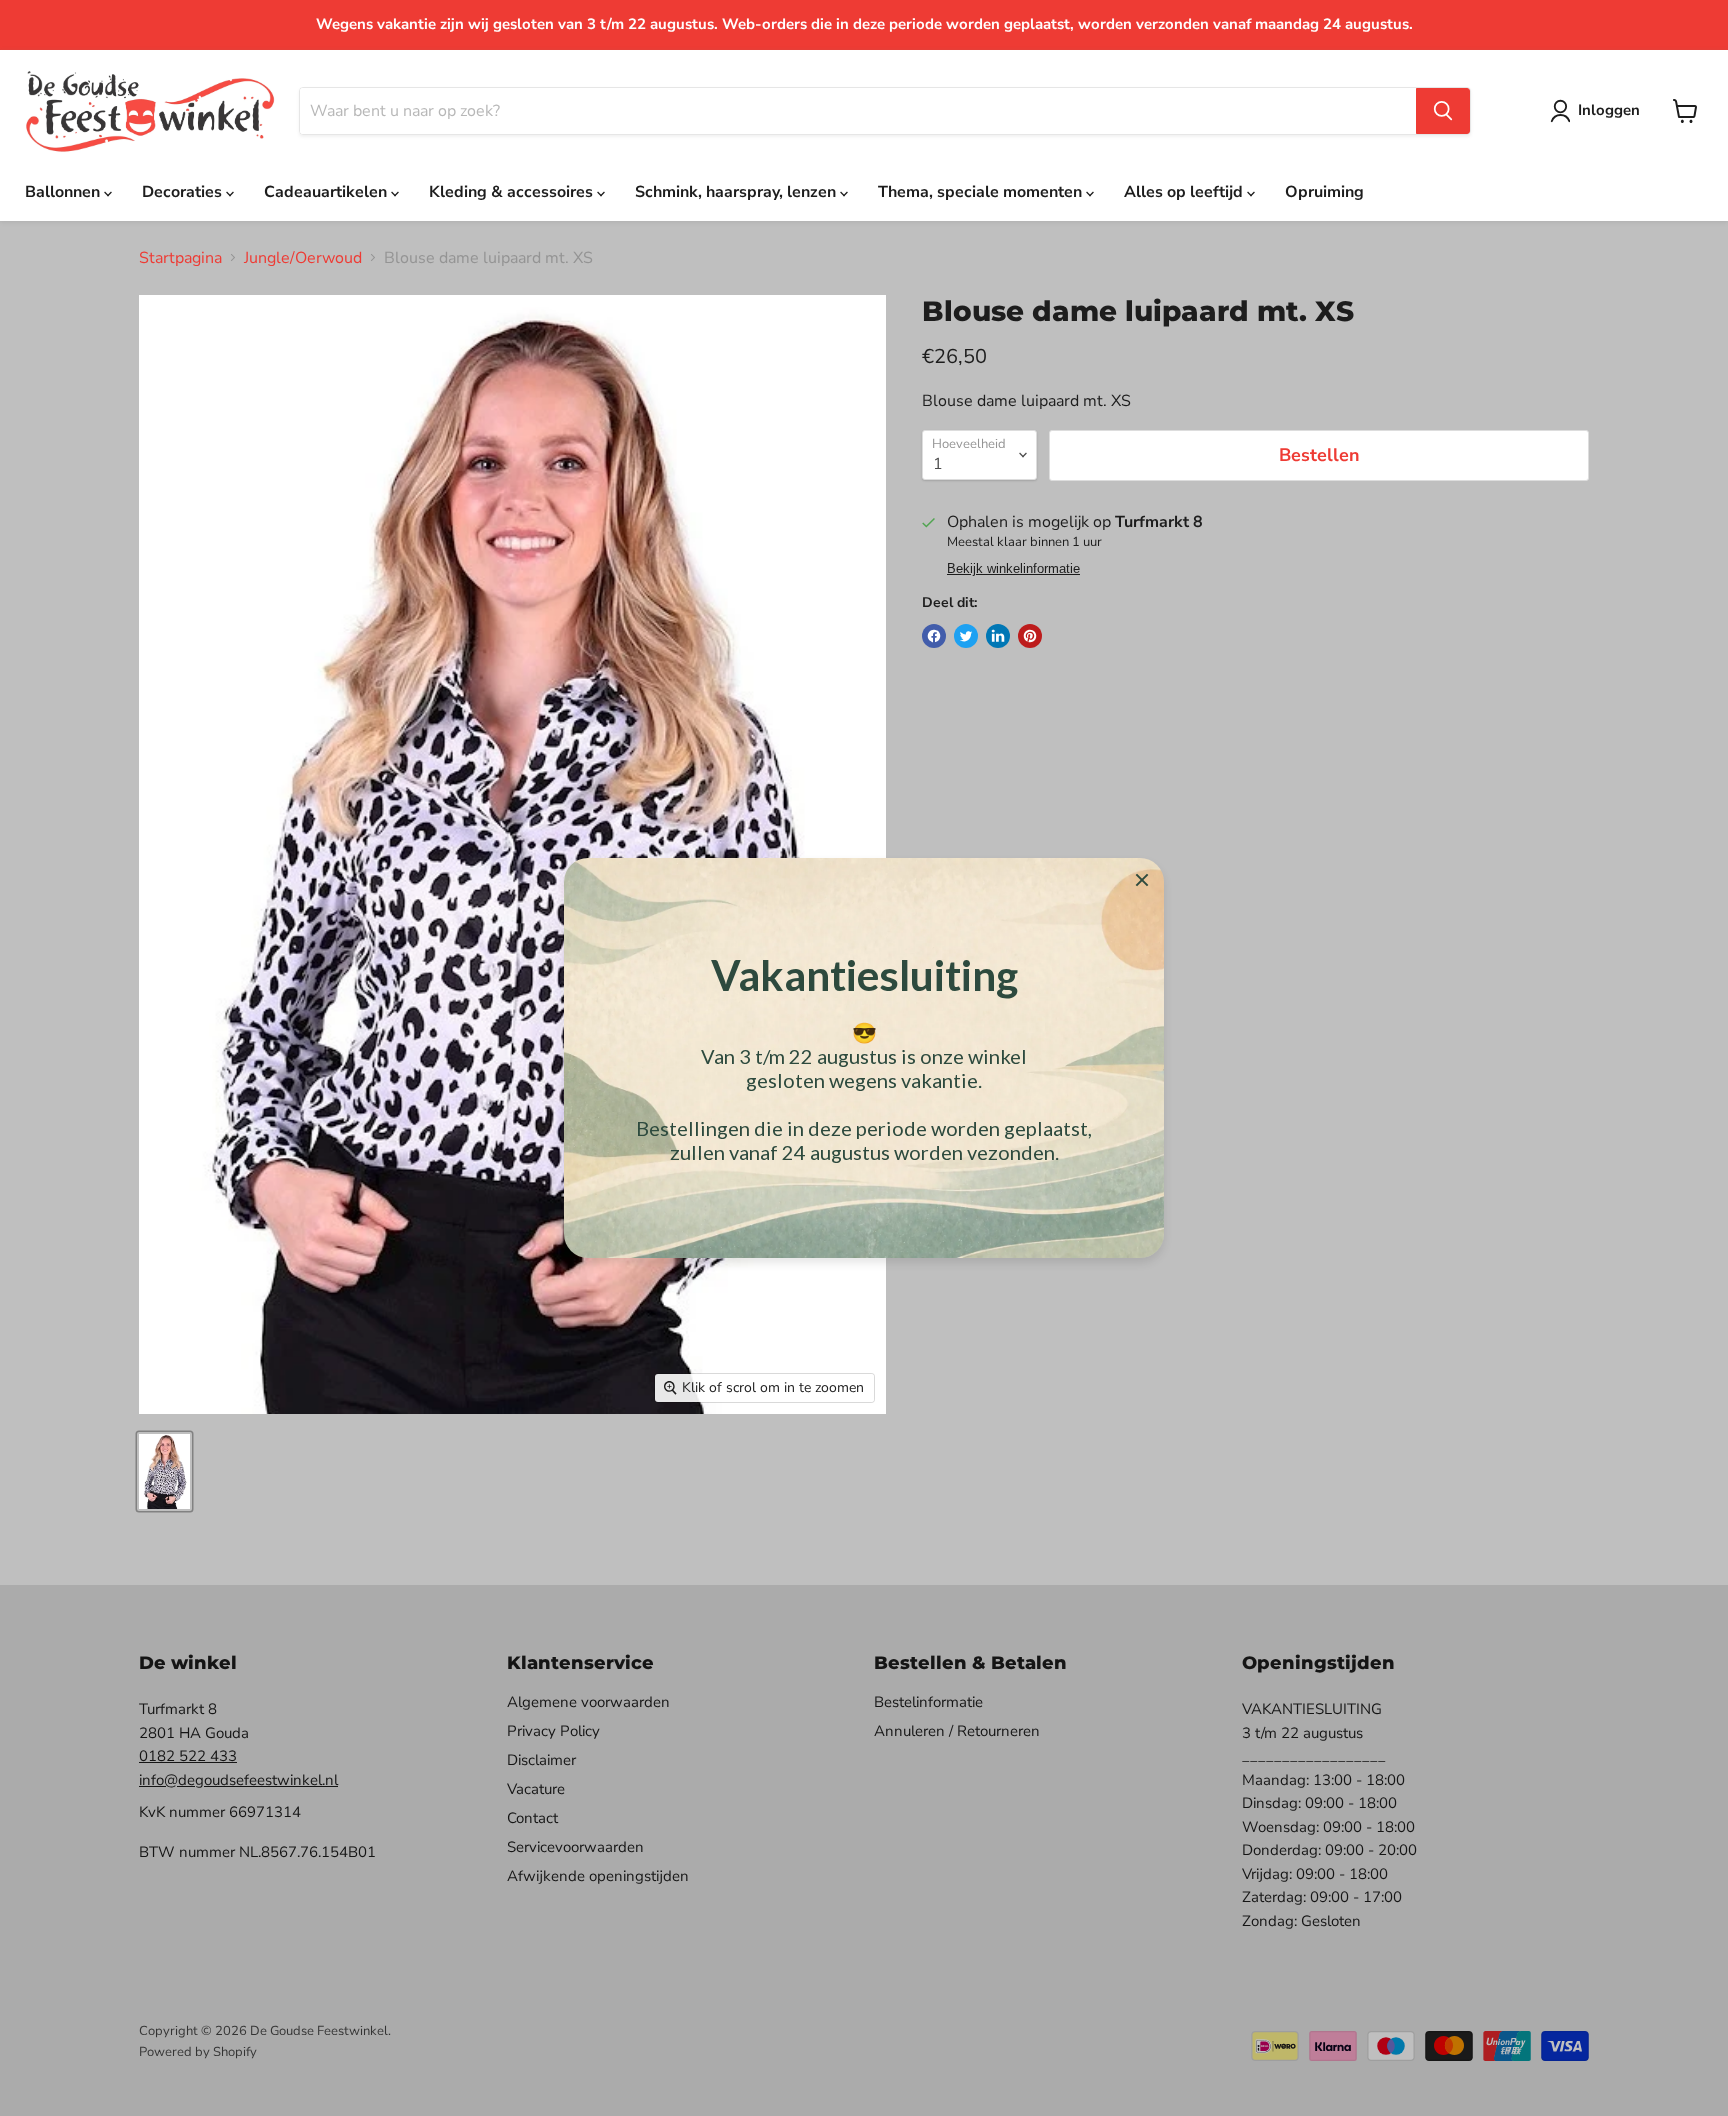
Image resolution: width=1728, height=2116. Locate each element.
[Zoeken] (1443, 111)
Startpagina (180, 258)
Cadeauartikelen (327, 192)
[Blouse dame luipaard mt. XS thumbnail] (164, 1471)
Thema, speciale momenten (982, 192)
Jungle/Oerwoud (303, 258)
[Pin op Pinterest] (1030, 636)
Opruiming (1324, 192)
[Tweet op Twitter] (966, 636)
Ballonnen (64, 192)
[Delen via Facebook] (934, 636)
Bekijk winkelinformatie (1013, 569)
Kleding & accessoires (513, 192)
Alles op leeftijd (1185, 192)
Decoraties (184, 192)
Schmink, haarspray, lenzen (737, 192)
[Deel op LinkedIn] (998, 636)
